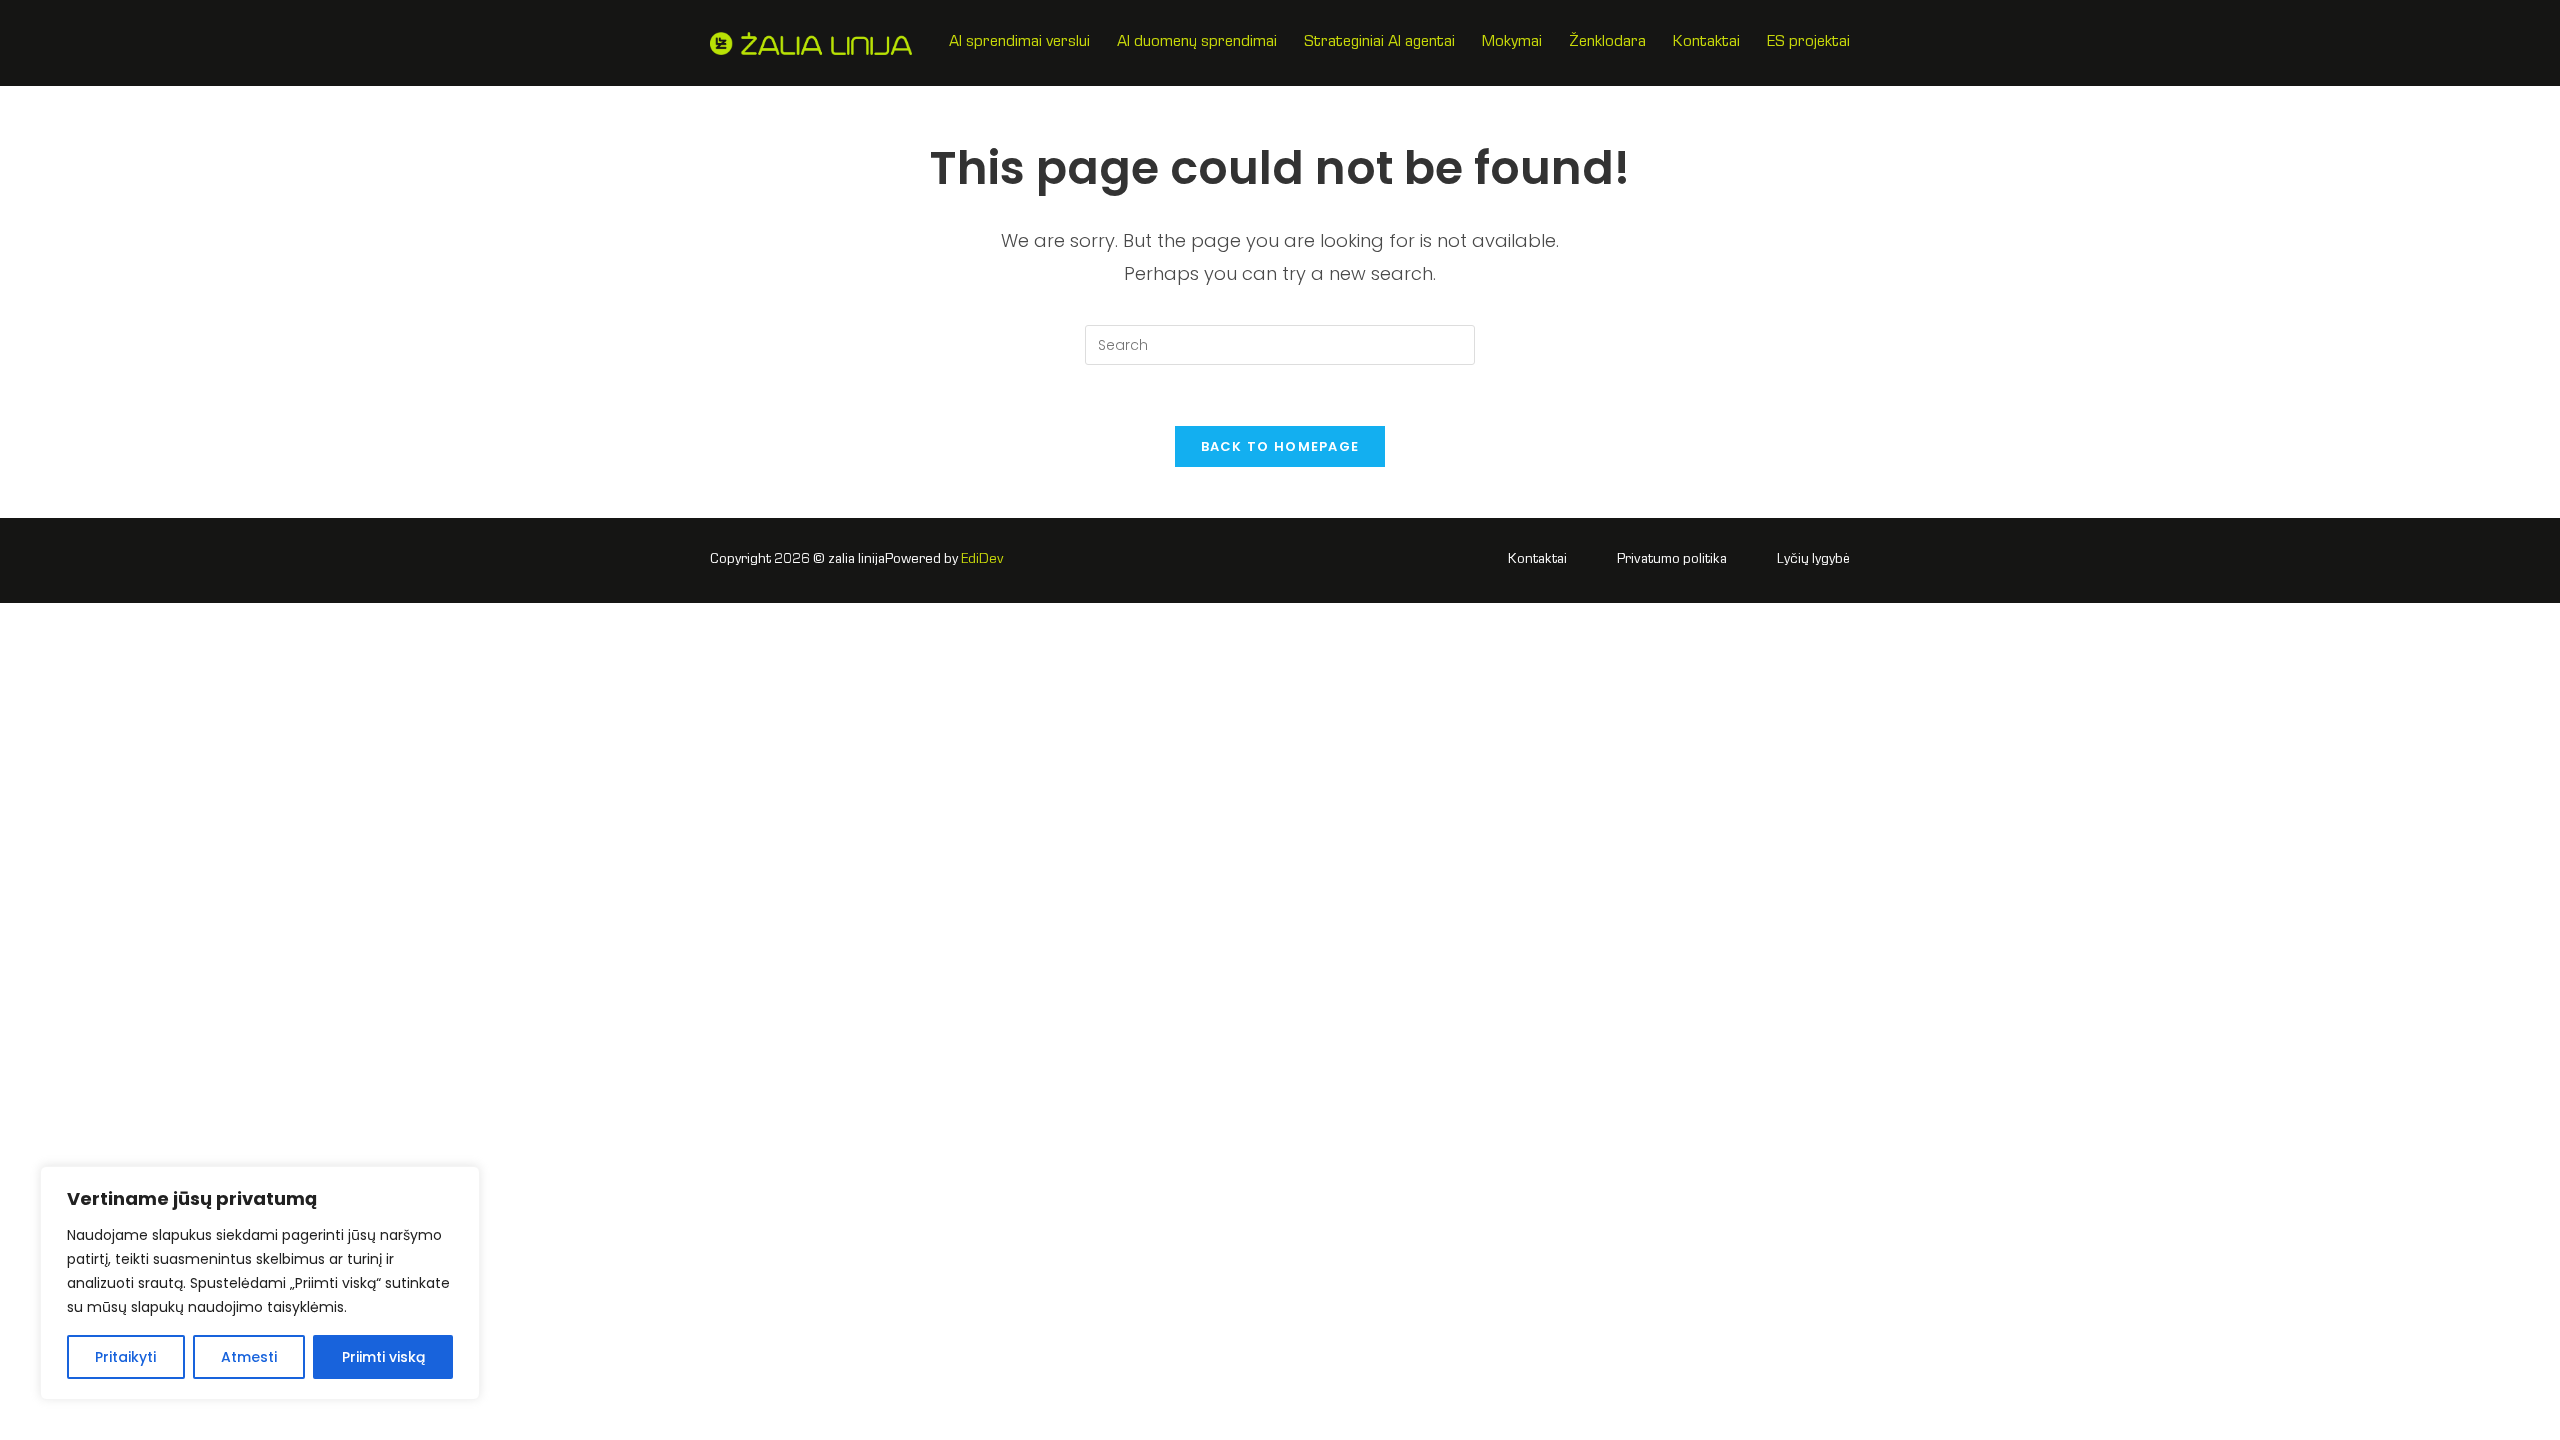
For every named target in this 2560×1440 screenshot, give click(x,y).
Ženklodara (1607, 43)
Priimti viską (383, 1357)
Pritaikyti (125, 1357)
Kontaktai (1706, 43)
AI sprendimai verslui (1019, 43)
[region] (260, 1283)
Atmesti (249, 1357)
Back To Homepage (1280, 446)
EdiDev (982, 560)
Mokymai (1512, 43)
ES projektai (1808, 43)
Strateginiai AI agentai (1379, 43)
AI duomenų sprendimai (1197, 43)
